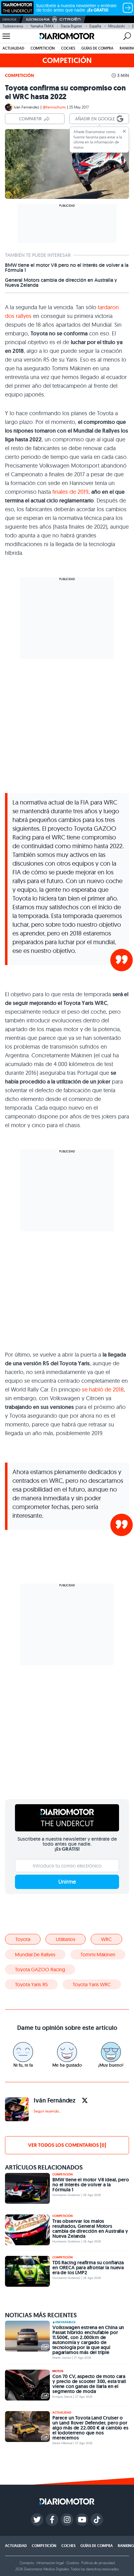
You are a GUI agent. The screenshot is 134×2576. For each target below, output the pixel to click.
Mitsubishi (117, 26)
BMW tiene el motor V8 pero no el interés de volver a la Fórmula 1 (67, 268)
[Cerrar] (124, 131)
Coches (68, 48)
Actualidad (13, 48)
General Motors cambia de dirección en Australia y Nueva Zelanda (61, 283)
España (95, 26)
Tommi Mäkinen (98, 1954)
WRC (106, 1939)
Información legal (50, 2563)
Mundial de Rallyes (35, 1954)
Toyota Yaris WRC (92, 1984)
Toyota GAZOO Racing (40, 1969)
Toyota (23, 1939)
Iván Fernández (26, 107)
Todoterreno (13, 26)
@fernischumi (54, 107)
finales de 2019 (70, 492)
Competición (43, 48)
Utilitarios (66, 1939)
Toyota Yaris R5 (31, 1984)
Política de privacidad (98, 2563)
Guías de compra (97, 48)
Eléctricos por (38, 19)
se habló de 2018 (103, 1389)
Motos (58, 2371)
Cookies (73, 2563)
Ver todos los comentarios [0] (67, 2145)
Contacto (27, 2563)
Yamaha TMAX (42, 26)
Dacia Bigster (72, 26)
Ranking (126, 2546)
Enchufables (65, 2322)
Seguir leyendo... (48, 2111)
